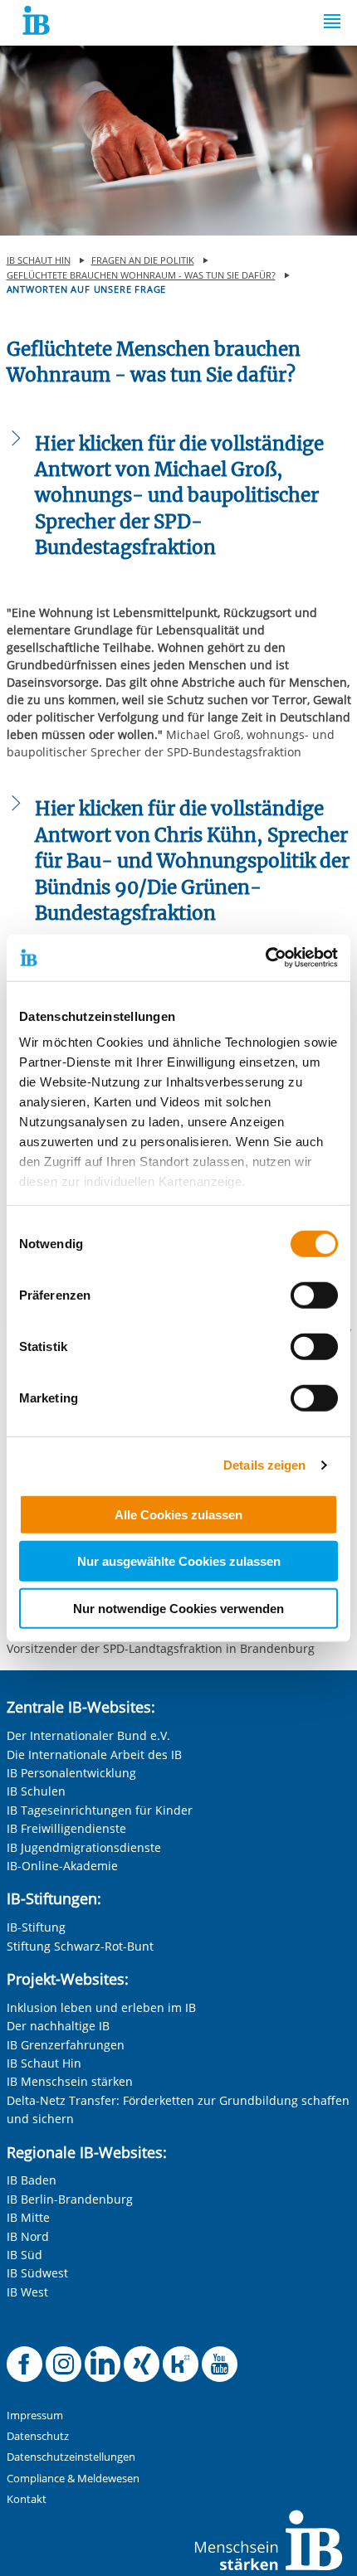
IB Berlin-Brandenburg (70, 2199)
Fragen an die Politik (143, 260)
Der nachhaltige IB (58, 2026)
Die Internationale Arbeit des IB (94, 1755)
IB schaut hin (39, 260)
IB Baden (32, 2180)
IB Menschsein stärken (70, 2081)
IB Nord (28, 2236)
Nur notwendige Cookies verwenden (178, 1608)
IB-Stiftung (36, 1927)
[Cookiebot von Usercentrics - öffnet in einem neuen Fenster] (265, 958)
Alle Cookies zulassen (178, 1514)
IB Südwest (37, 2273)
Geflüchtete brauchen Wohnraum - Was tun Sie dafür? (141, 275)
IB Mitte (28, 2217)
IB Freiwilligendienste (66, 1828)
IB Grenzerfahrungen (66, 2045)
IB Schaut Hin (44, 2063)
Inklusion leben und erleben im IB (101, 2007)
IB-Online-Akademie (62, 1866)
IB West (27, 2292)
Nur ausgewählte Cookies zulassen (179, 1561)
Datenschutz (38, 2436)
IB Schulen (36, 1791)
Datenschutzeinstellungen (71, 2457)
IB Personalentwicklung (71, 1773)
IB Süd (24, 2255)
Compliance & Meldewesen (73, 2479)
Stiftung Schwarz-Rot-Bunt (80, 1946)
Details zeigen (264, 1465)
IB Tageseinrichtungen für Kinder (100, 1810)
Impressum (35, 2416)
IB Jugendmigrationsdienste (84, 1847)
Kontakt (27, 2499)
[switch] (314, 1295)
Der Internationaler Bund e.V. (88, 1735)
